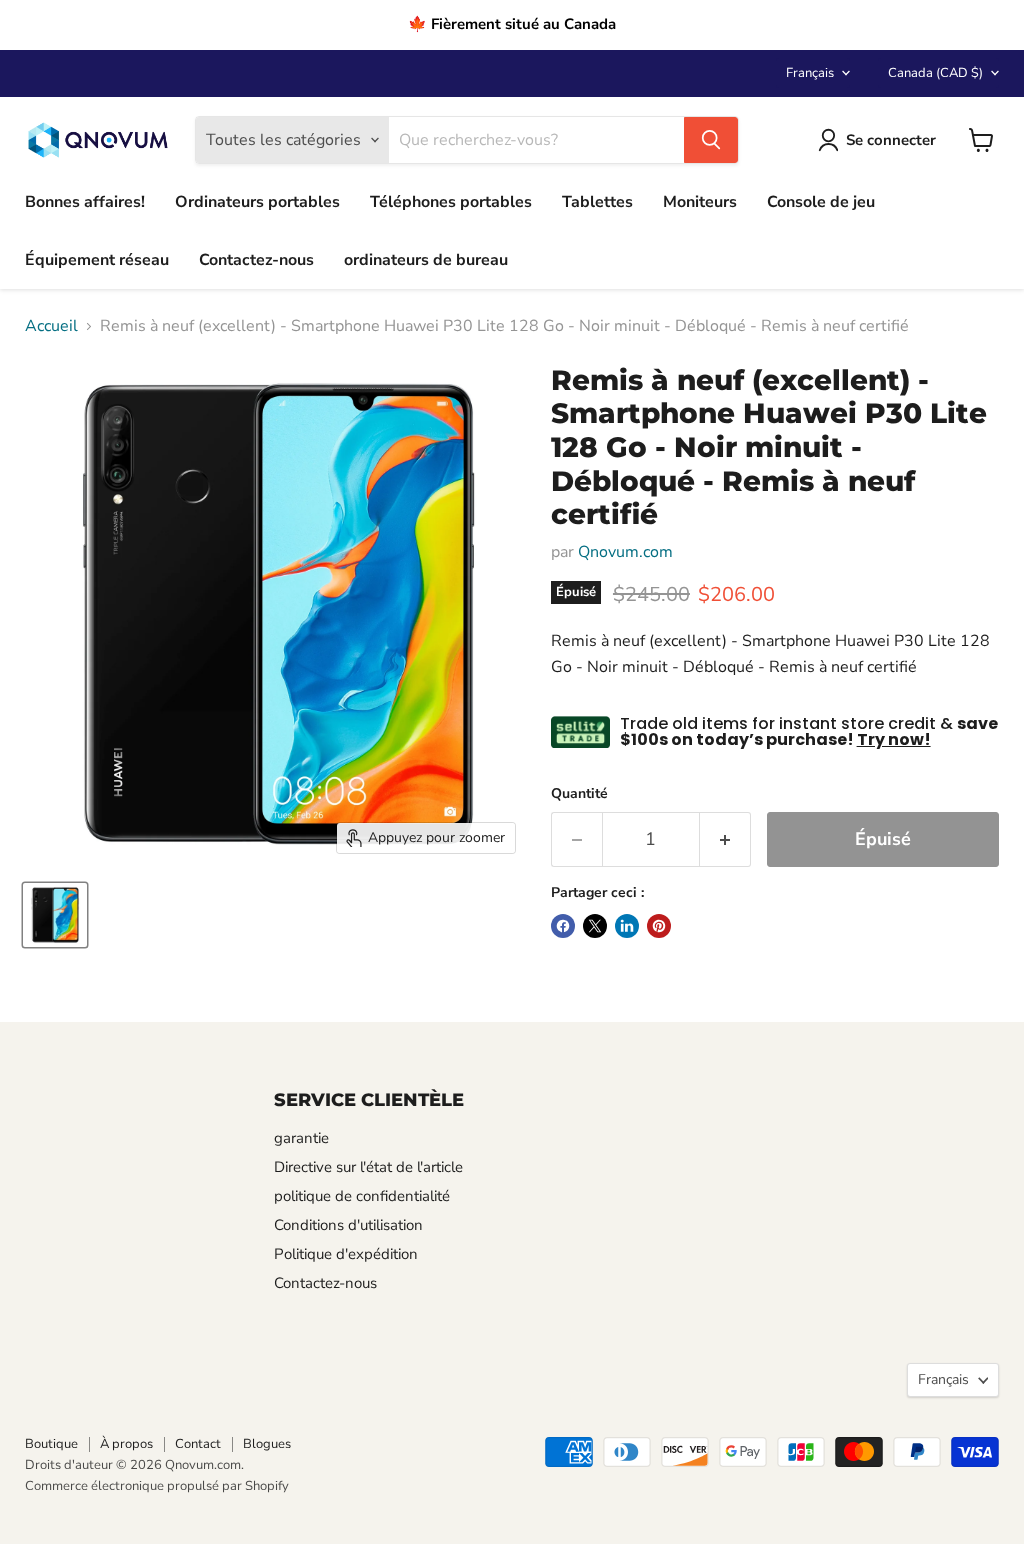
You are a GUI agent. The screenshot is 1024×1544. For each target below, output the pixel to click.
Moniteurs (700, 202)
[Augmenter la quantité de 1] (725, 839)
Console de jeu (821, 202)
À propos (126, 1444)
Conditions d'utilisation (348, 1225)
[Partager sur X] (595, 926)
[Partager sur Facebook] (563, 926)
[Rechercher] (711, 140)
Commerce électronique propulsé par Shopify (157, 1486)
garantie (301, 1138)
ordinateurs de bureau (426, 260)
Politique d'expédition (346, 1254)
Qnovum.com (625, 552)
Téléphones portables (451, 202)
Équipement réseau (97, 260)
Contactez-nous (256, 260)
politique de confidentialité (362, 1196)
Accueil (51, 326)
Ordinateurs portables (257, 202)
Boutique (51, 1444)
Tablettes (597, 202)
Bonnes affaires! (85, 202)
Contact (198, 1444)
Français (810, 73)
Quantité (579, 794)
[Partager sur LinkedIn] (627, 926)
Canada (935, 73)
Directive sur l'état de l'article (368, 1167)
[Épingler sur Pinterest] (659, 926)
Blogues (267, 1444)
